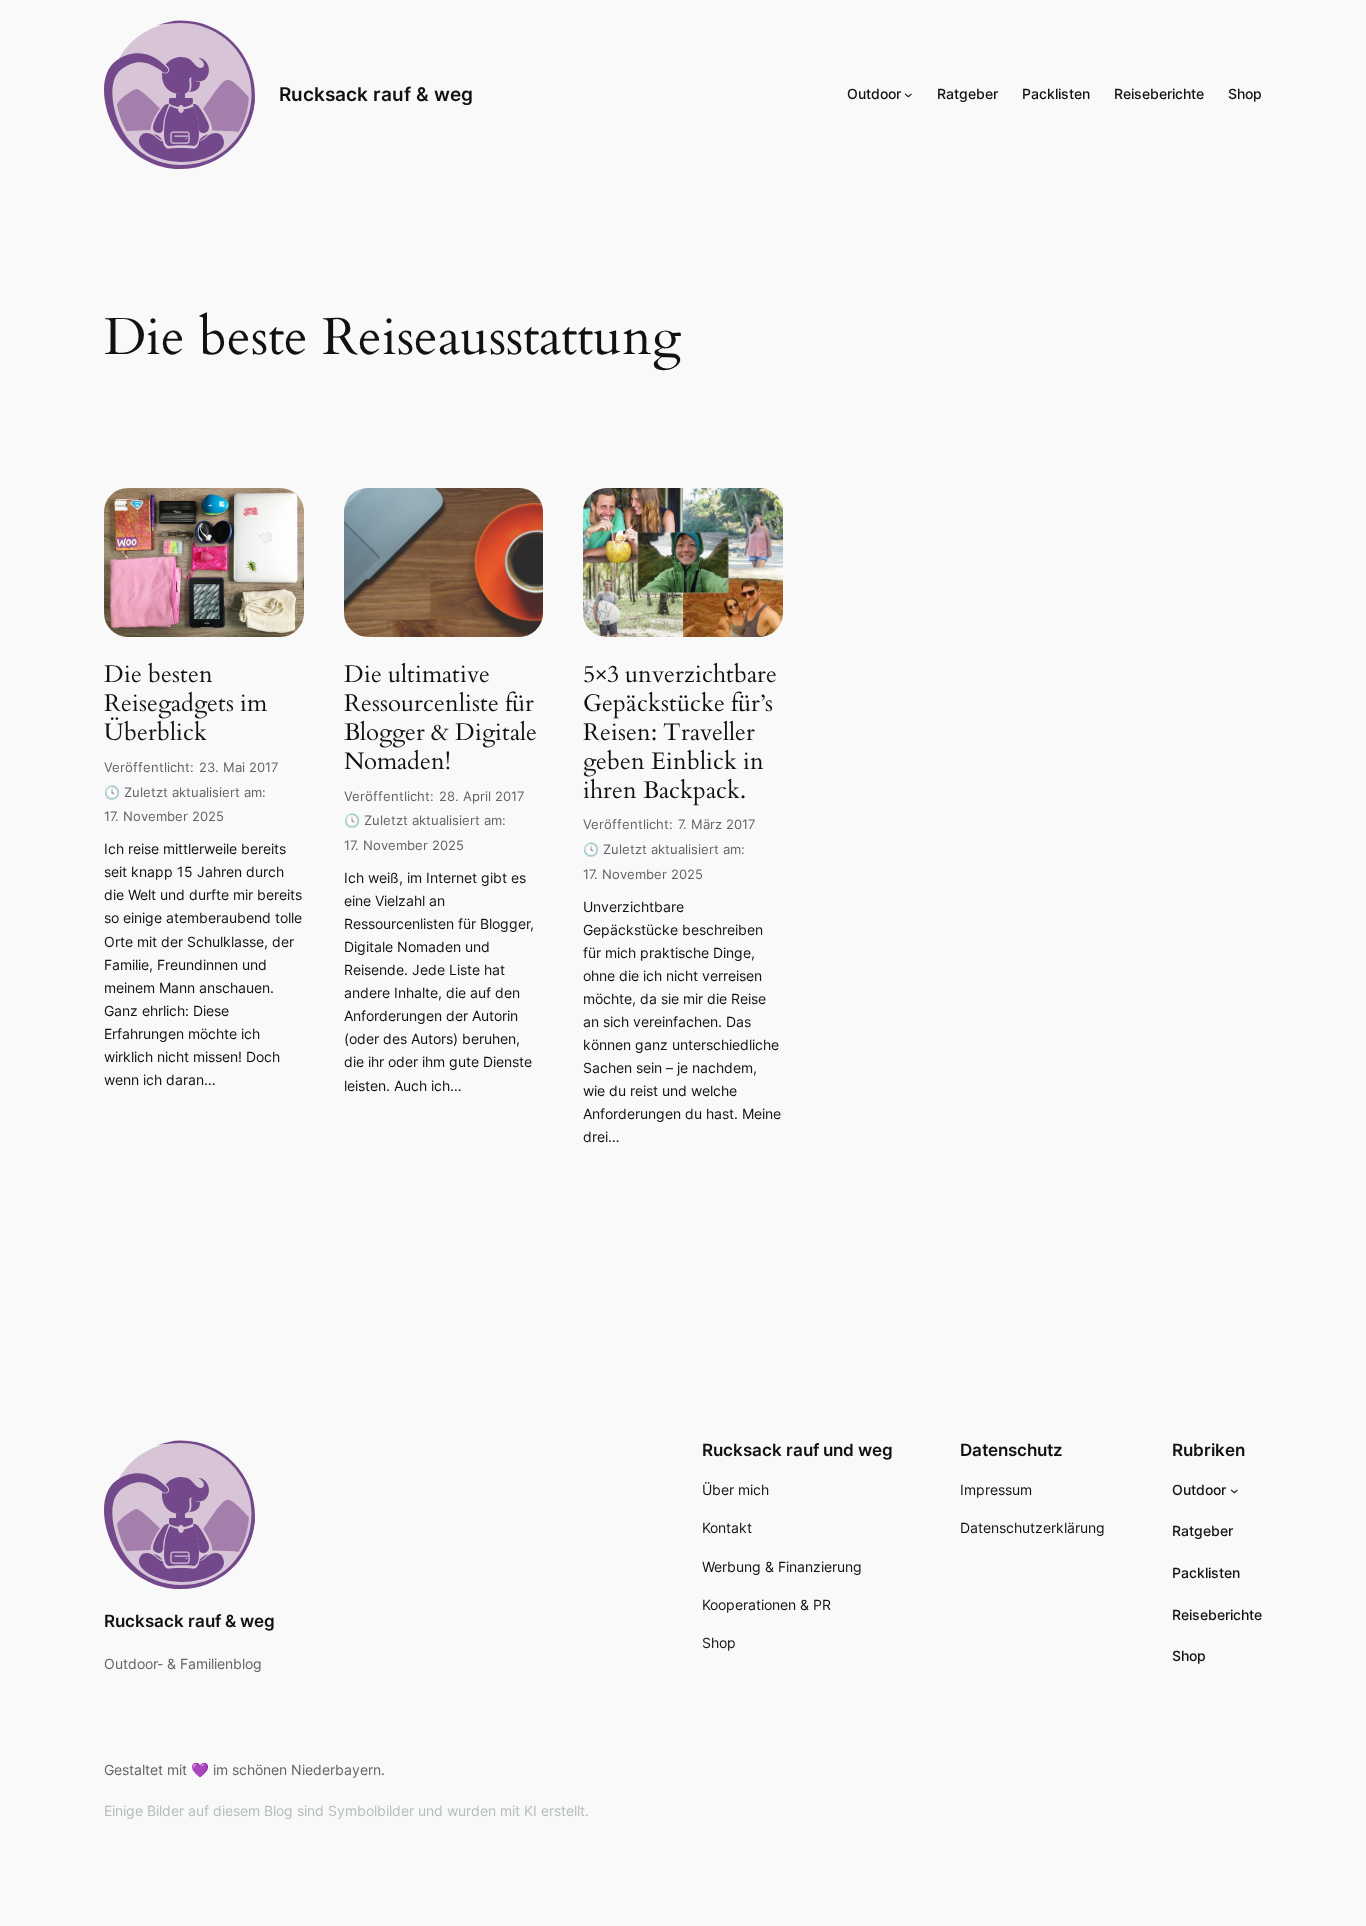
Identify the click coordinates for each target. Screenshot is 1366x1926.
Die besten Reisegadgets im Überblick (185, 704)
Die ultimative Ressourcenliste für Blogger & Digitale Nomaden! (440, 718)
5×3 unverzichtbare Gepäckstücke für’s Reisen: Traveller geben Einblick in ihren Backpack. (680, 733)
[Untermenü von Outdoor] (908, 94)
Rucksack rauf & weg (376, 94)
